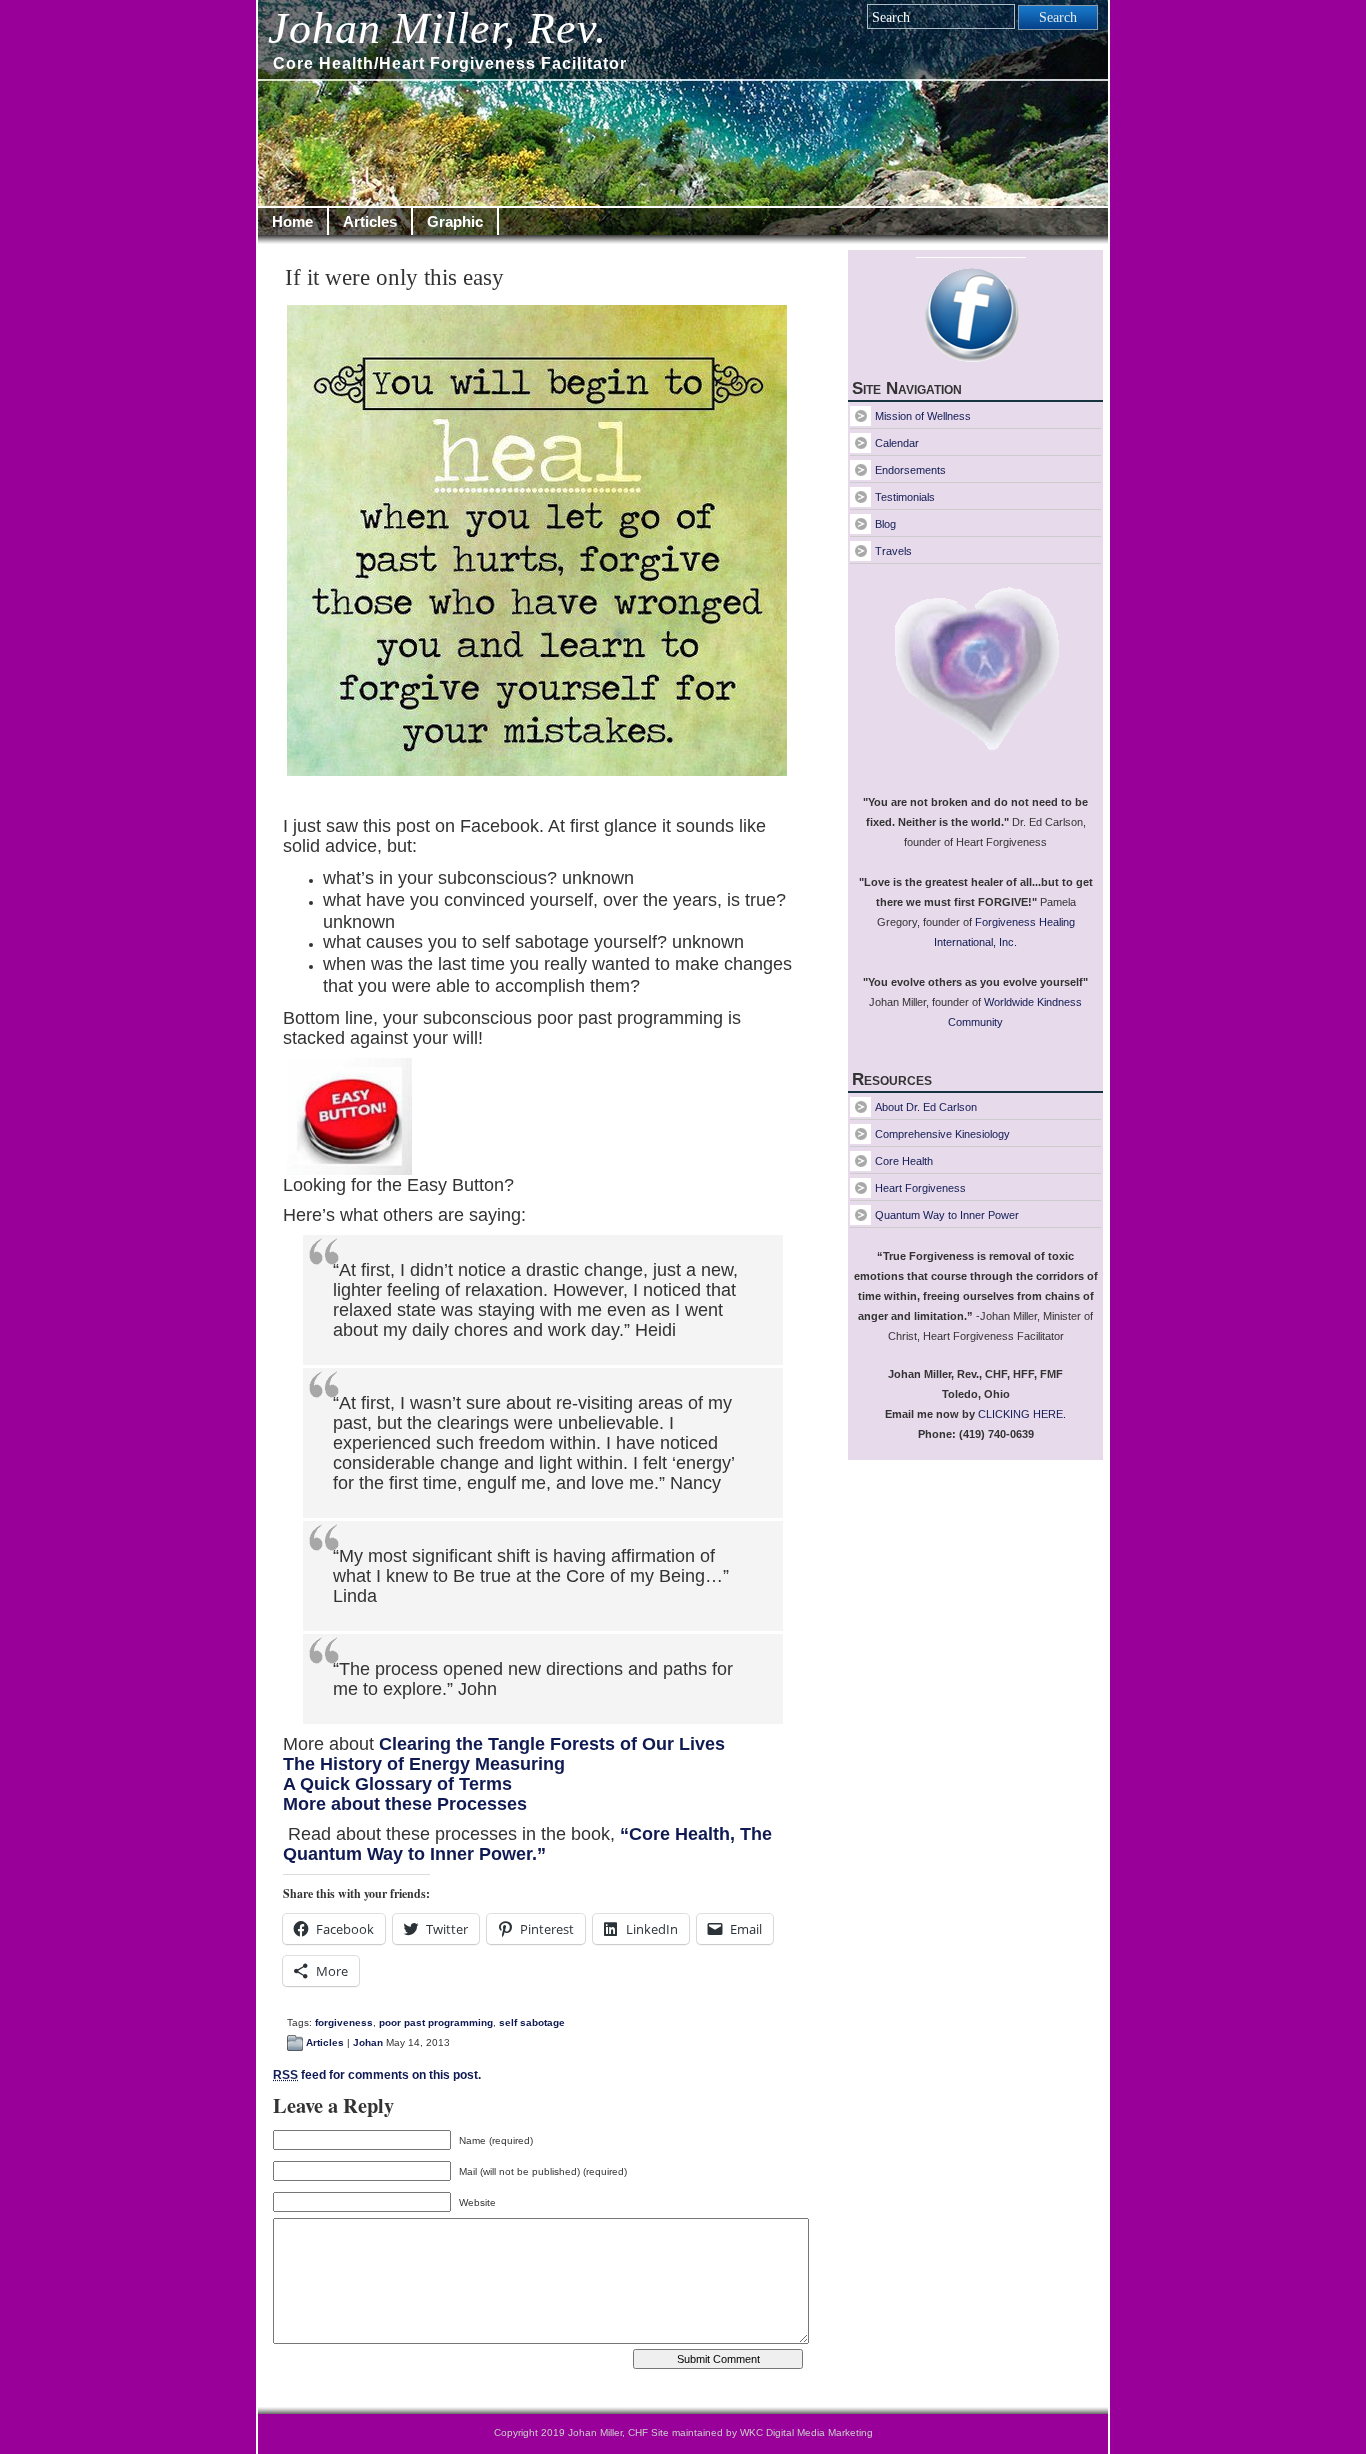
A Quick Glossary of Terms (397, 1784)
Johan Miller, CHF (608, 2432)
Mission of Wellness (923, 416)
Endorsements (910, 470)
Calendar (897, 443)
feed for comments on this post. (377, 2075)
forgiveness (344, 2022)
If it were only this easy (394, 277)
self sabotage (532, 2022)
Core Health (904, 1161)
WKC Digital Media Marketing (805, 2432)
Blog (885, 524)
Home (292, 221)
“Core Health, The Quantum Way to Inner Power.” (527, 1844)
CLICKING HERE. (1022, 1414)
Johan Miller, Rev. (437, 28)
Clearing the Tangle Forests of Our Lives (552, 1744)
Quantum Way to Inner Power (947, 1215)
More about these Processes (405, 1804)
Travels (893, 551)
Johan (368, 2042)
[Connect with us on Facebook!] (976, 317)
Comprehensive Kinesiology (942, 1134)
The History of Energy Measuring (424, 1764)
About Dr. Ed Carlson (926, 1107)
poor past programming (436, 2022)
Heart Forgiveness (920, 1188)
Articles (370, 221)
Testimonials (905, 497)
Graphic (455, 221)
